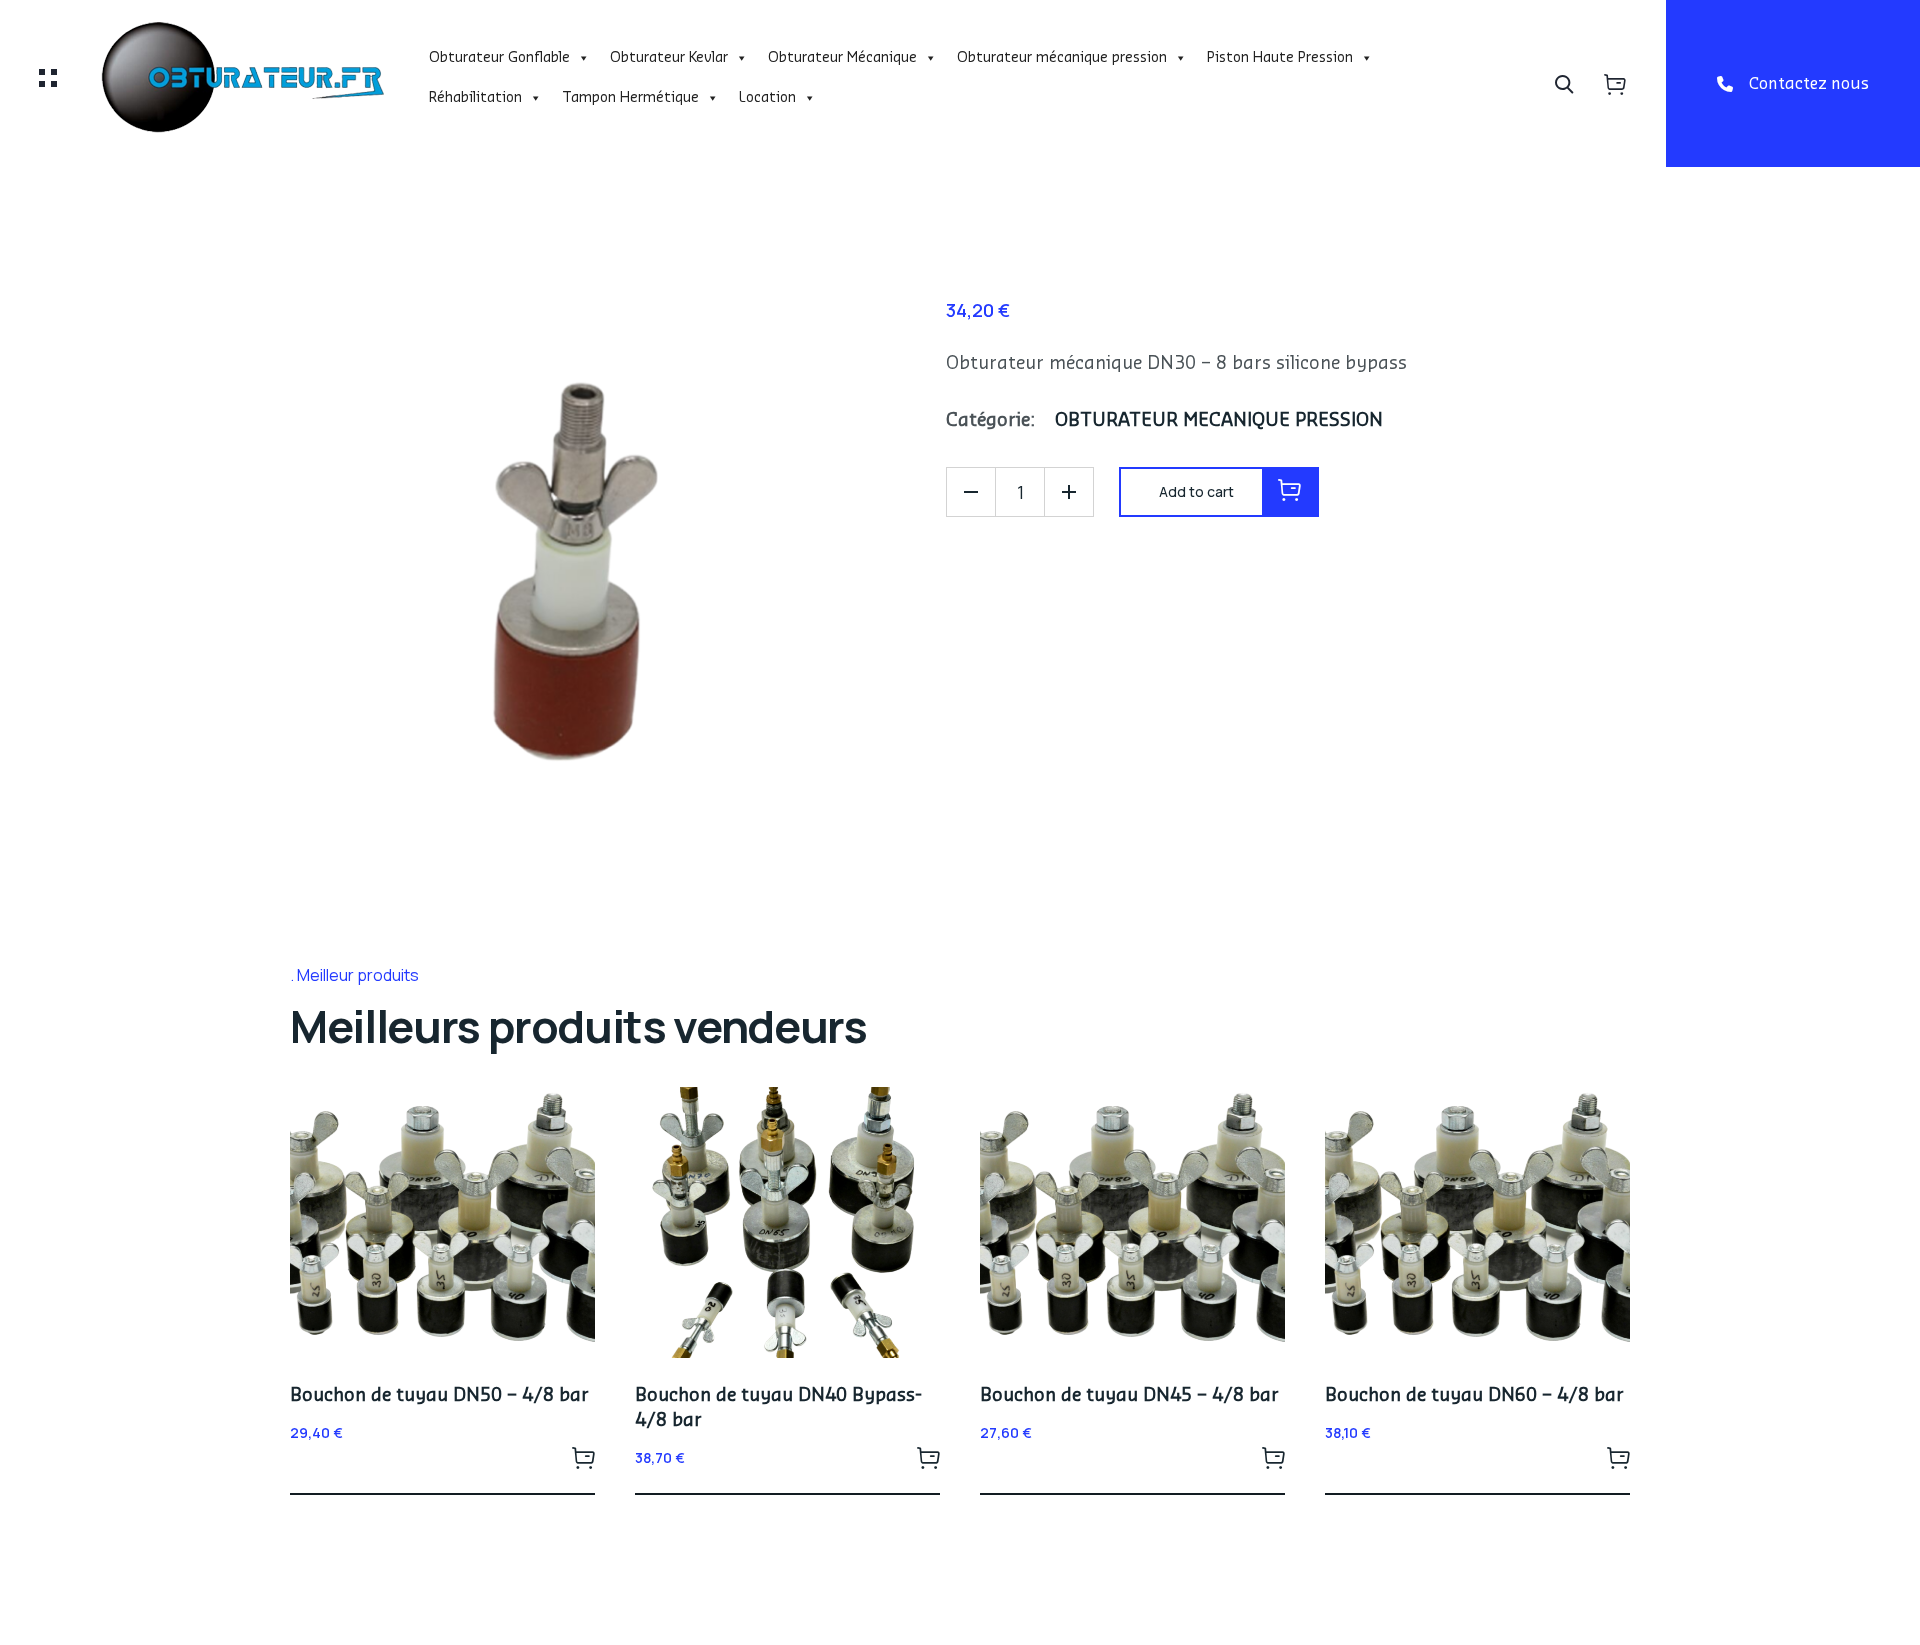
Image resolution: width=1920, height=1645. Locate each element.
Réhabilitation (475, 98)
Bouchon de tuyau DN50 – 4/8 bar (439, 1395)
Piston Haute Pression (1280, 58)
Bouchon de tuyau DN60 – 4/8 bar (1474, 1395)
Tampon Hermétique (630, 98)
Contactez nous (1809, 84)
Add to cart (583, 1457)
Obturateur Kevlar (669, 58)
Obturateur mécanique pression (1062, 58)
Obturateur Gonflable (499, 58)
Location (767, 98)
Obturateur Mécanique (842, 58)
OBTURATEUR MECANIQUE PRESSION (1219, 420)
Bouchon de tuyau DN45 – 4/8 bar (1129, 1395)
